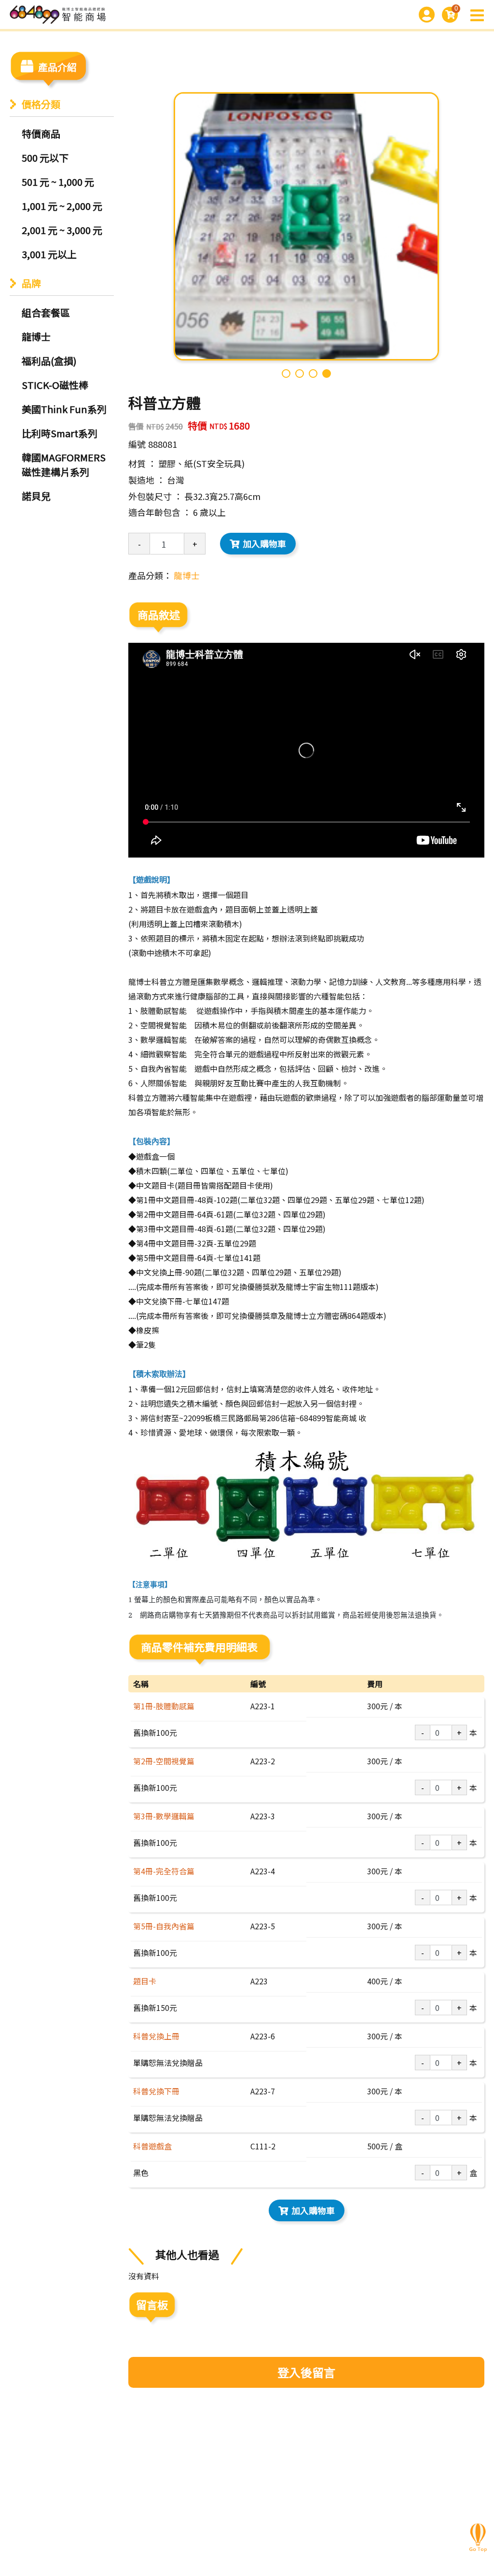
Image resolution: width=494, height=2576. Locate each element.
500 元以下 (45, 158)
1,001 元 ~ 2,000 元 (62, 206)
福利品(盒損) (49, 361)
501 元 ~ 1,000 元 (58, 182)
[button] (286, 374)
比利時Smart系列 (60, 433)
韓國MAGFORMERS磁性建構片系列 (64, 464)
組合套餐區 (46, 312)
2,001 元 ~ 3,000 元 (62, 230)
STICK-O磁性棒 (55, 385)
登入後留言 (306, 2372)
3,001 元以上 (49, 254)
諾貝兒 (36, 496)
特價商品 (41, 133)
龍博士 (36, 337)
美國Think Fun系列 (64, 409)
